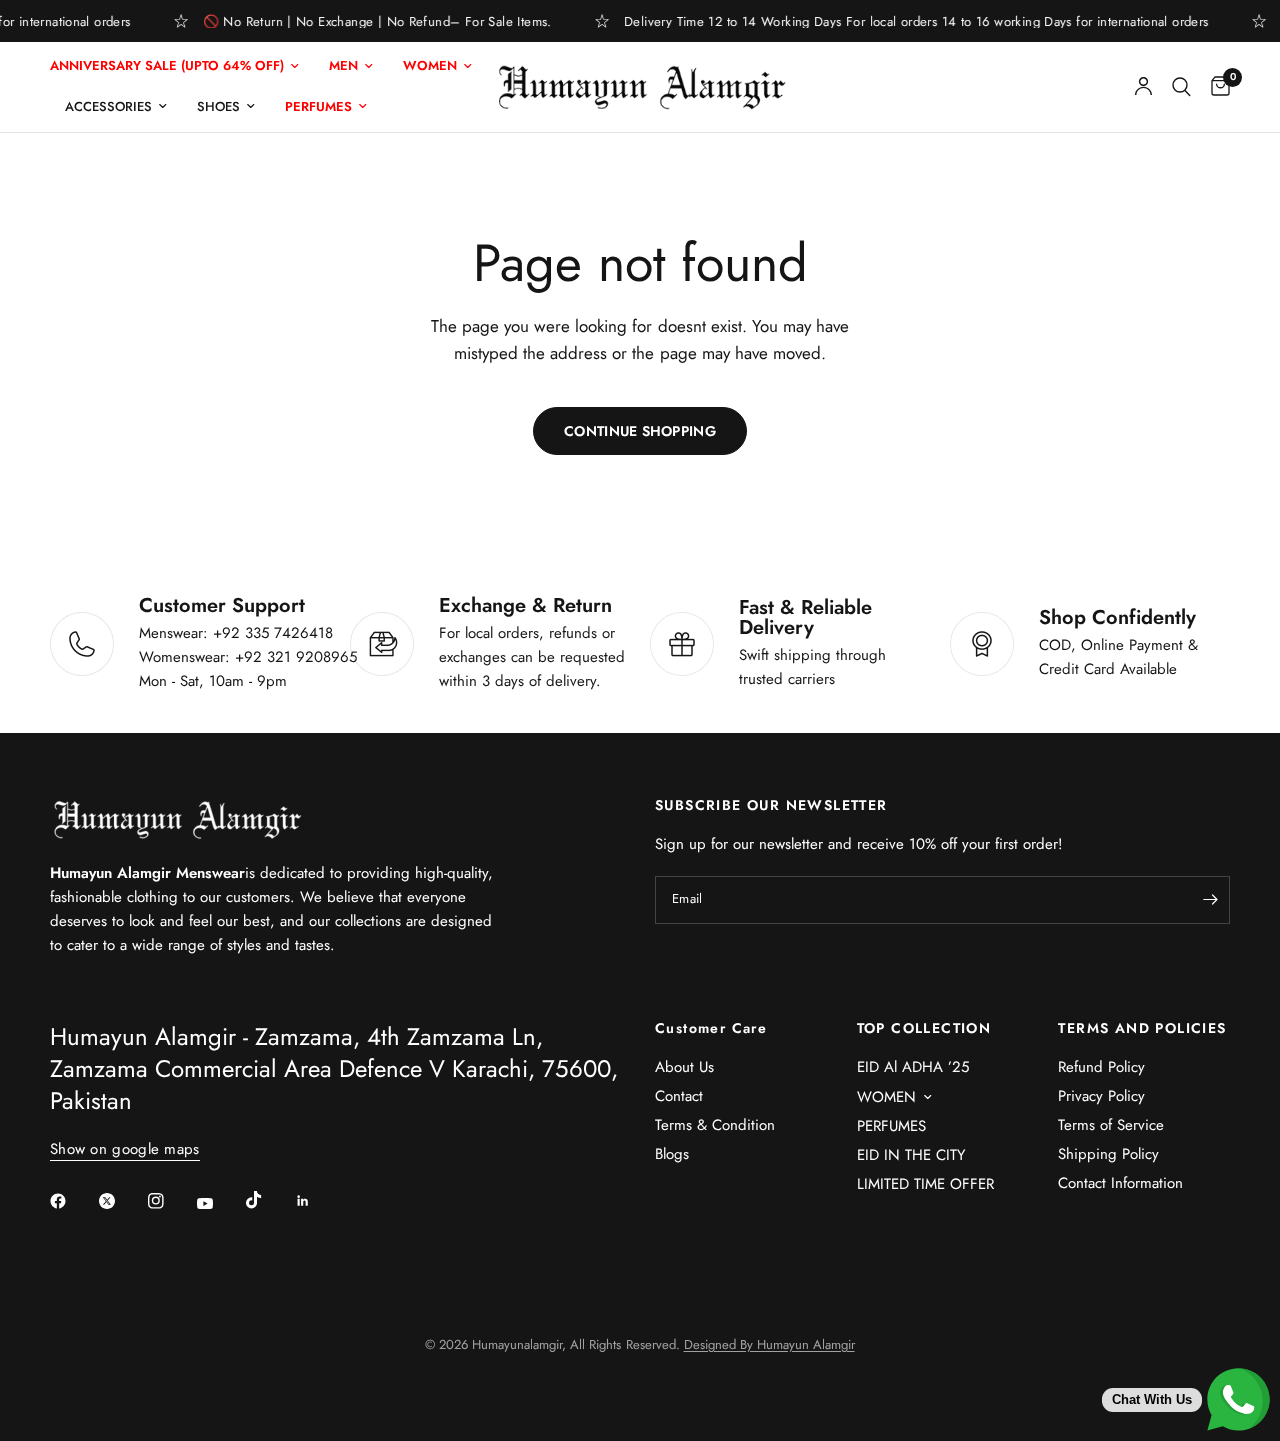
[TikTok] (268, 1200)
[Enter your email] (1210, 900)
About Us (684, 1067)
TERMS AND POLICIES (1142, 1028)
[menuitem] (182, 66)
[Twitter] (121, 1201)
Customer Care (711, 1028)
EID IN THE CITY (911, 1155)
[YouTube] (219, 1203)
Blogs (672, 1154)
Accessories (108, 106)
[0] (1215, 87)
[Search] (1181, 87)
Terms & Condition (715, 1125)
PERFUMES (891, 1126)
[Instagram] (170, 1201)
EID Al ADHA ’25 (913, 1067)
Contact (679, 1096)
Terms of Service (1111, 1125)
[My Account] (1143, 87)
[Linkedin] (317, 1201)
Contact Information (1120, 1183)
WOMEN (886, 1097)
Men (343, 65)
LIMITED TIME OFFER (925, 1184)
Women (430, 65)
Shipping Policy (1108, 1154)
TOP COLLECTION (924, 1028)
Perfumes (318, 106)
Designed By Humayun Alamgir (769, 1344)
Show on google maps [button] (125, 1149)
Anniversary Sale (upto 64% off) (167, 65)
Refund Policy (1101, 1067)
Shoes (218, 106)
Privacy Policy (1101, 1096)
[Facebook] (72, 1201)
